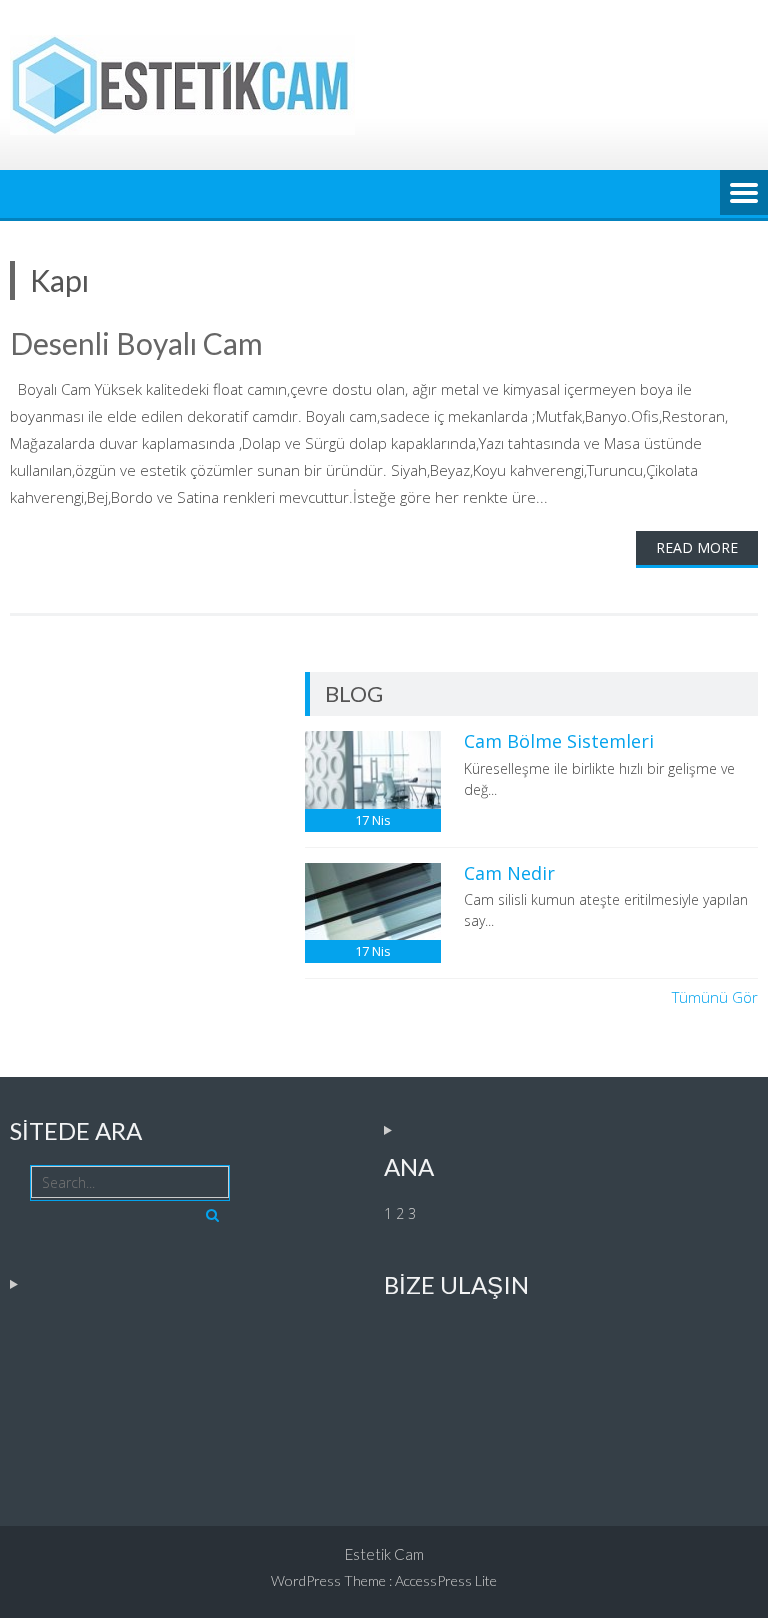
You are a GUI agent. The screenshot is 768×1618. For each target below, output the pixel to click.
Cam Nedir (509, 873)
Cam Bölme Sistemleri (559, 741)
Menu (744, 194)
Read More (697, 547)
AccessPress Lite (446, 1580)
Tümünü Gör (715, 997)
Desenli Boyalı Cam (136, 343)
